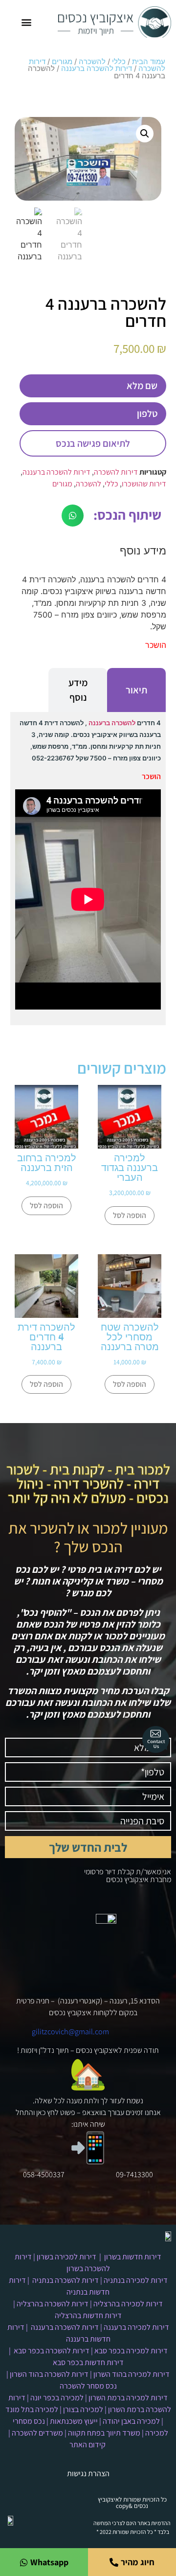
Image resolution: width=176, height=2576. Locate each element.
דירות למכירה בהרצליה (128, 2304)
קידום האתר (88, 2445)
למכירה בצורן (83, 2409)
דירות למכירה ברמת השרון (128, 2398)
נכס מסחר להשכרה (88, 2386)
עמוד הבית (149, 62)
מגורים (62, 62)
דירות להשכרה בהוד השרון (49, 2374)
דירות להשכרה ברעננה (97, 69)
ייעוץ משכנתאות (74, 2421)
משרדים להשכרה (37, 2433)
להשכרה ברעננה (112, 723)
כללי (119, 62)
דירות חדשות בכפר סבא (88, 2362)
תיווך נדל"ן (54, 2050)
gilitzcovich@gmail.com (70, 2032)
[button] (27, 22)
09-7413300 (134, 2174)
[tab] (136, 690)
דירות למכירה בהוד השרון (132, 2374)
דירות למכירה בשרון (66, 2257)
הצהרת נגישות (88, 2473)
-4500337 (50, 2174)
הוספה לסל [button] (130, 1215)
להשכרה (92, 62)
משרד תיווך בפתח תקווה (104, 2433)
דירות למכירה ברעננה (136, 2327)
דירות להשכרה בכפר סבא (52, 2351)
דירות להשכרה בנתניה (66, 2280)
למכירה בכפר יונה (57, 2398)
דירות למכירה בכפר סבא (131, 2351)
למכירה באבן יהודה (131, 2421)
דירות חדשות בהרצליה (88, 2315)
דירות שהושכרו (144, 484)
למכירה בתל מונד (32, 2409)
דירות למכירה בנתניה (136, 2280)
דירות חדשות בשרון (133, 2257)
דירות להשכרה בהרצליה (53, 2304)
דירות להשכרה (116, 472)
